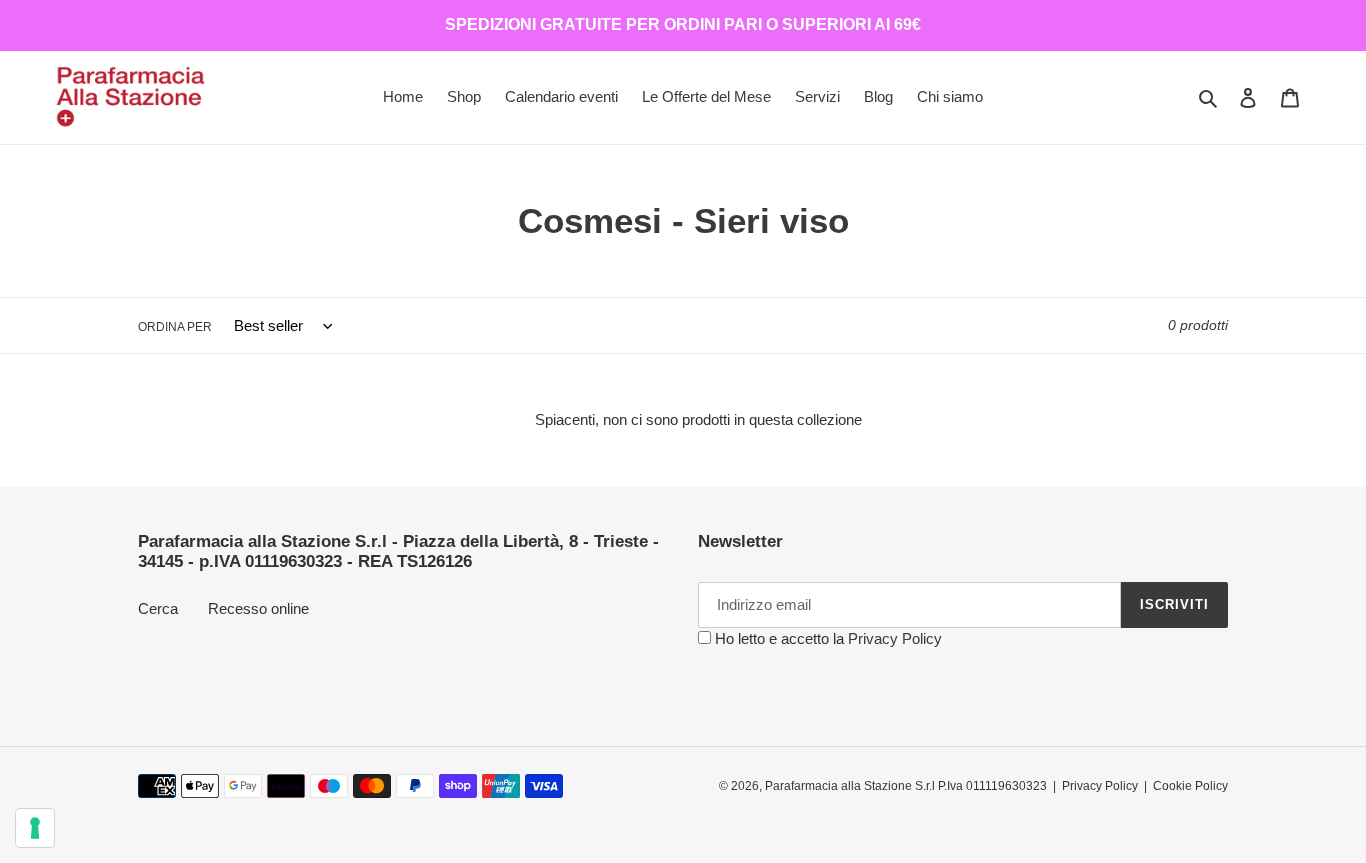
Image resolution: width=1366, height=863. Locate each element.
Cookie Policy (1190, 786)
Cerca (158, 608)
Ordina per (175, 327)
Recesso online (258, 608)
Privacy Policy (895, 638)
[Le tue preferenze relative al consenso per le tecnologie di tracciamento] (35, 828)
